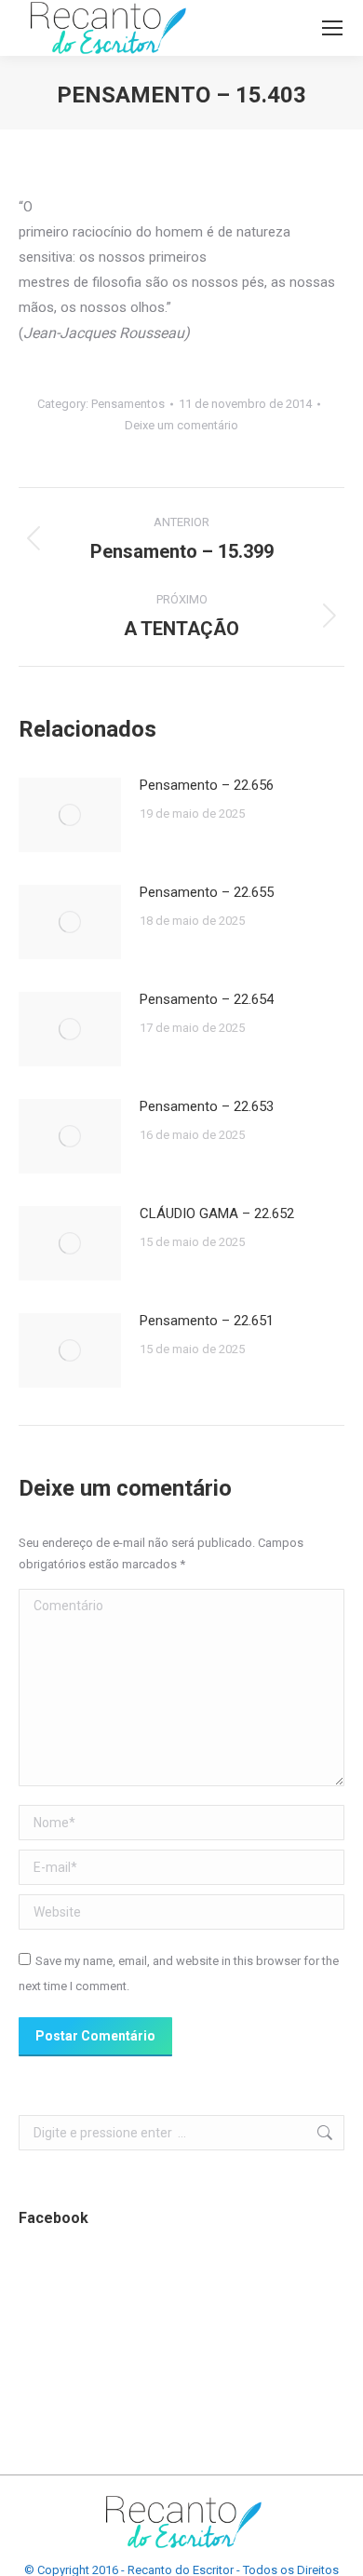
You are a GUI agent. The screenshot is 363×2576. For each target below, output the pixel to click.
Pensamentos (128, 404)
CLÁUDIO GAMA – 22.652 (217, 1213)
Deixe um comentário (181, 425)
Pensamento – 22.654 (207, 999)
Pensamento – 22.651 (207, 1321)
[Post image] (70, 815)
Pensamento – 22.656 (207, 785)
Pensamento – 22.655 (207, 892)
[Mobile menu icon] (332, 28)
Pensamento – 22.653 (207, 1106)
